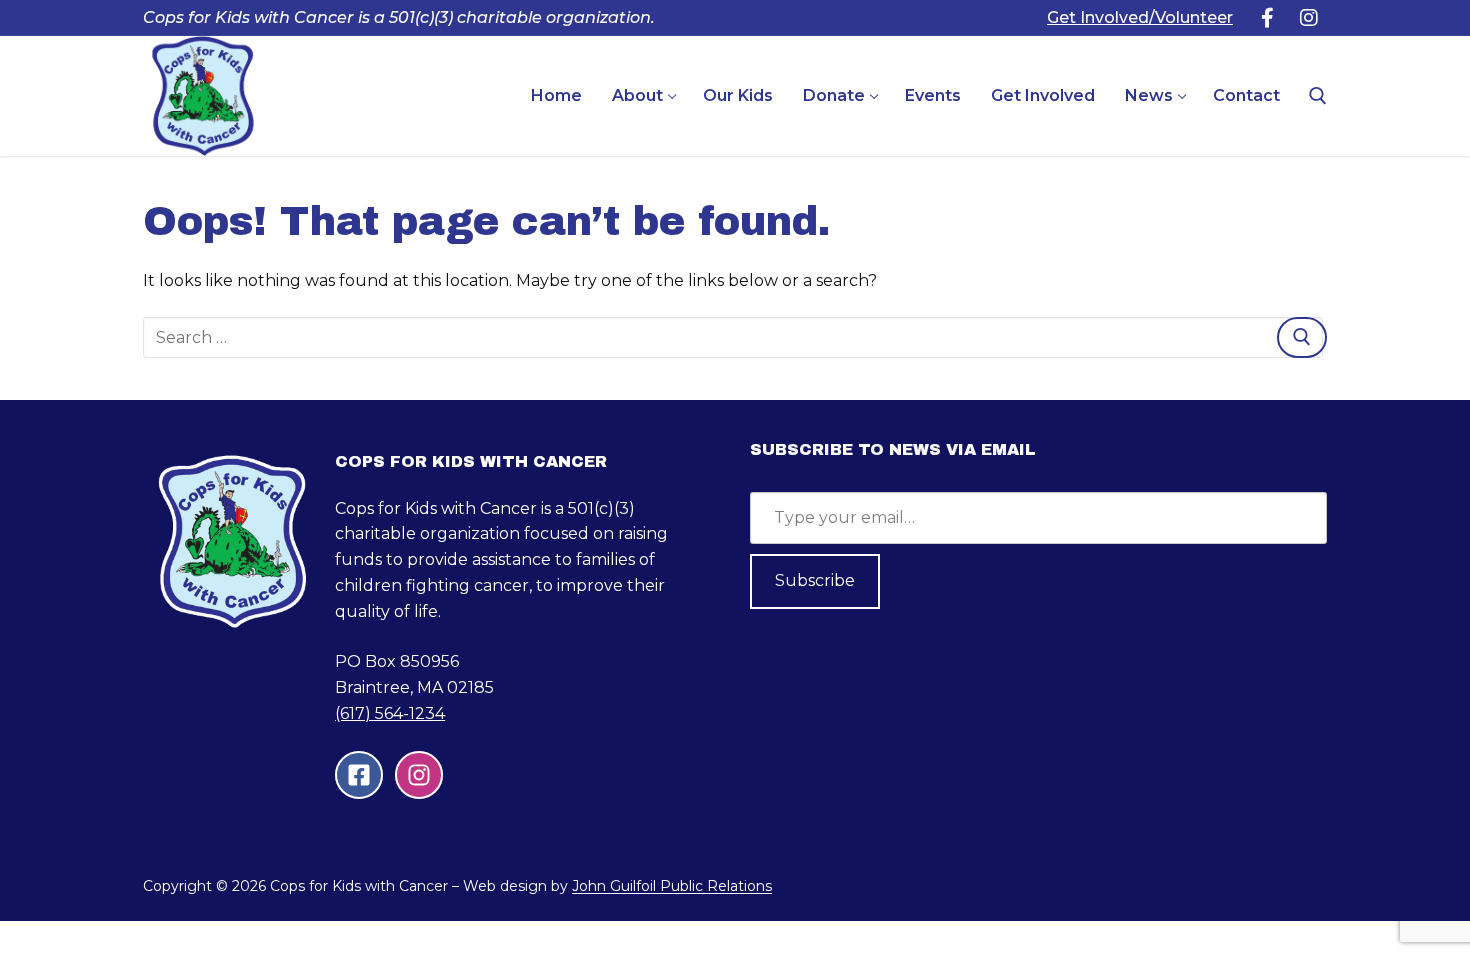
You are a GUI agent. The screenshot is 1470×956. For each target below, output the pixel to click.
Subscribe (815, 580)
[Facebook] (1267, 18)
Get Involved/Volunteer (1140, 17)
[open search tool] (1318, 96)
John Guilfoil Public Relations (672, 886)
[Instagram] (1309, 18)
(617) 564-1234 (390, 713)
